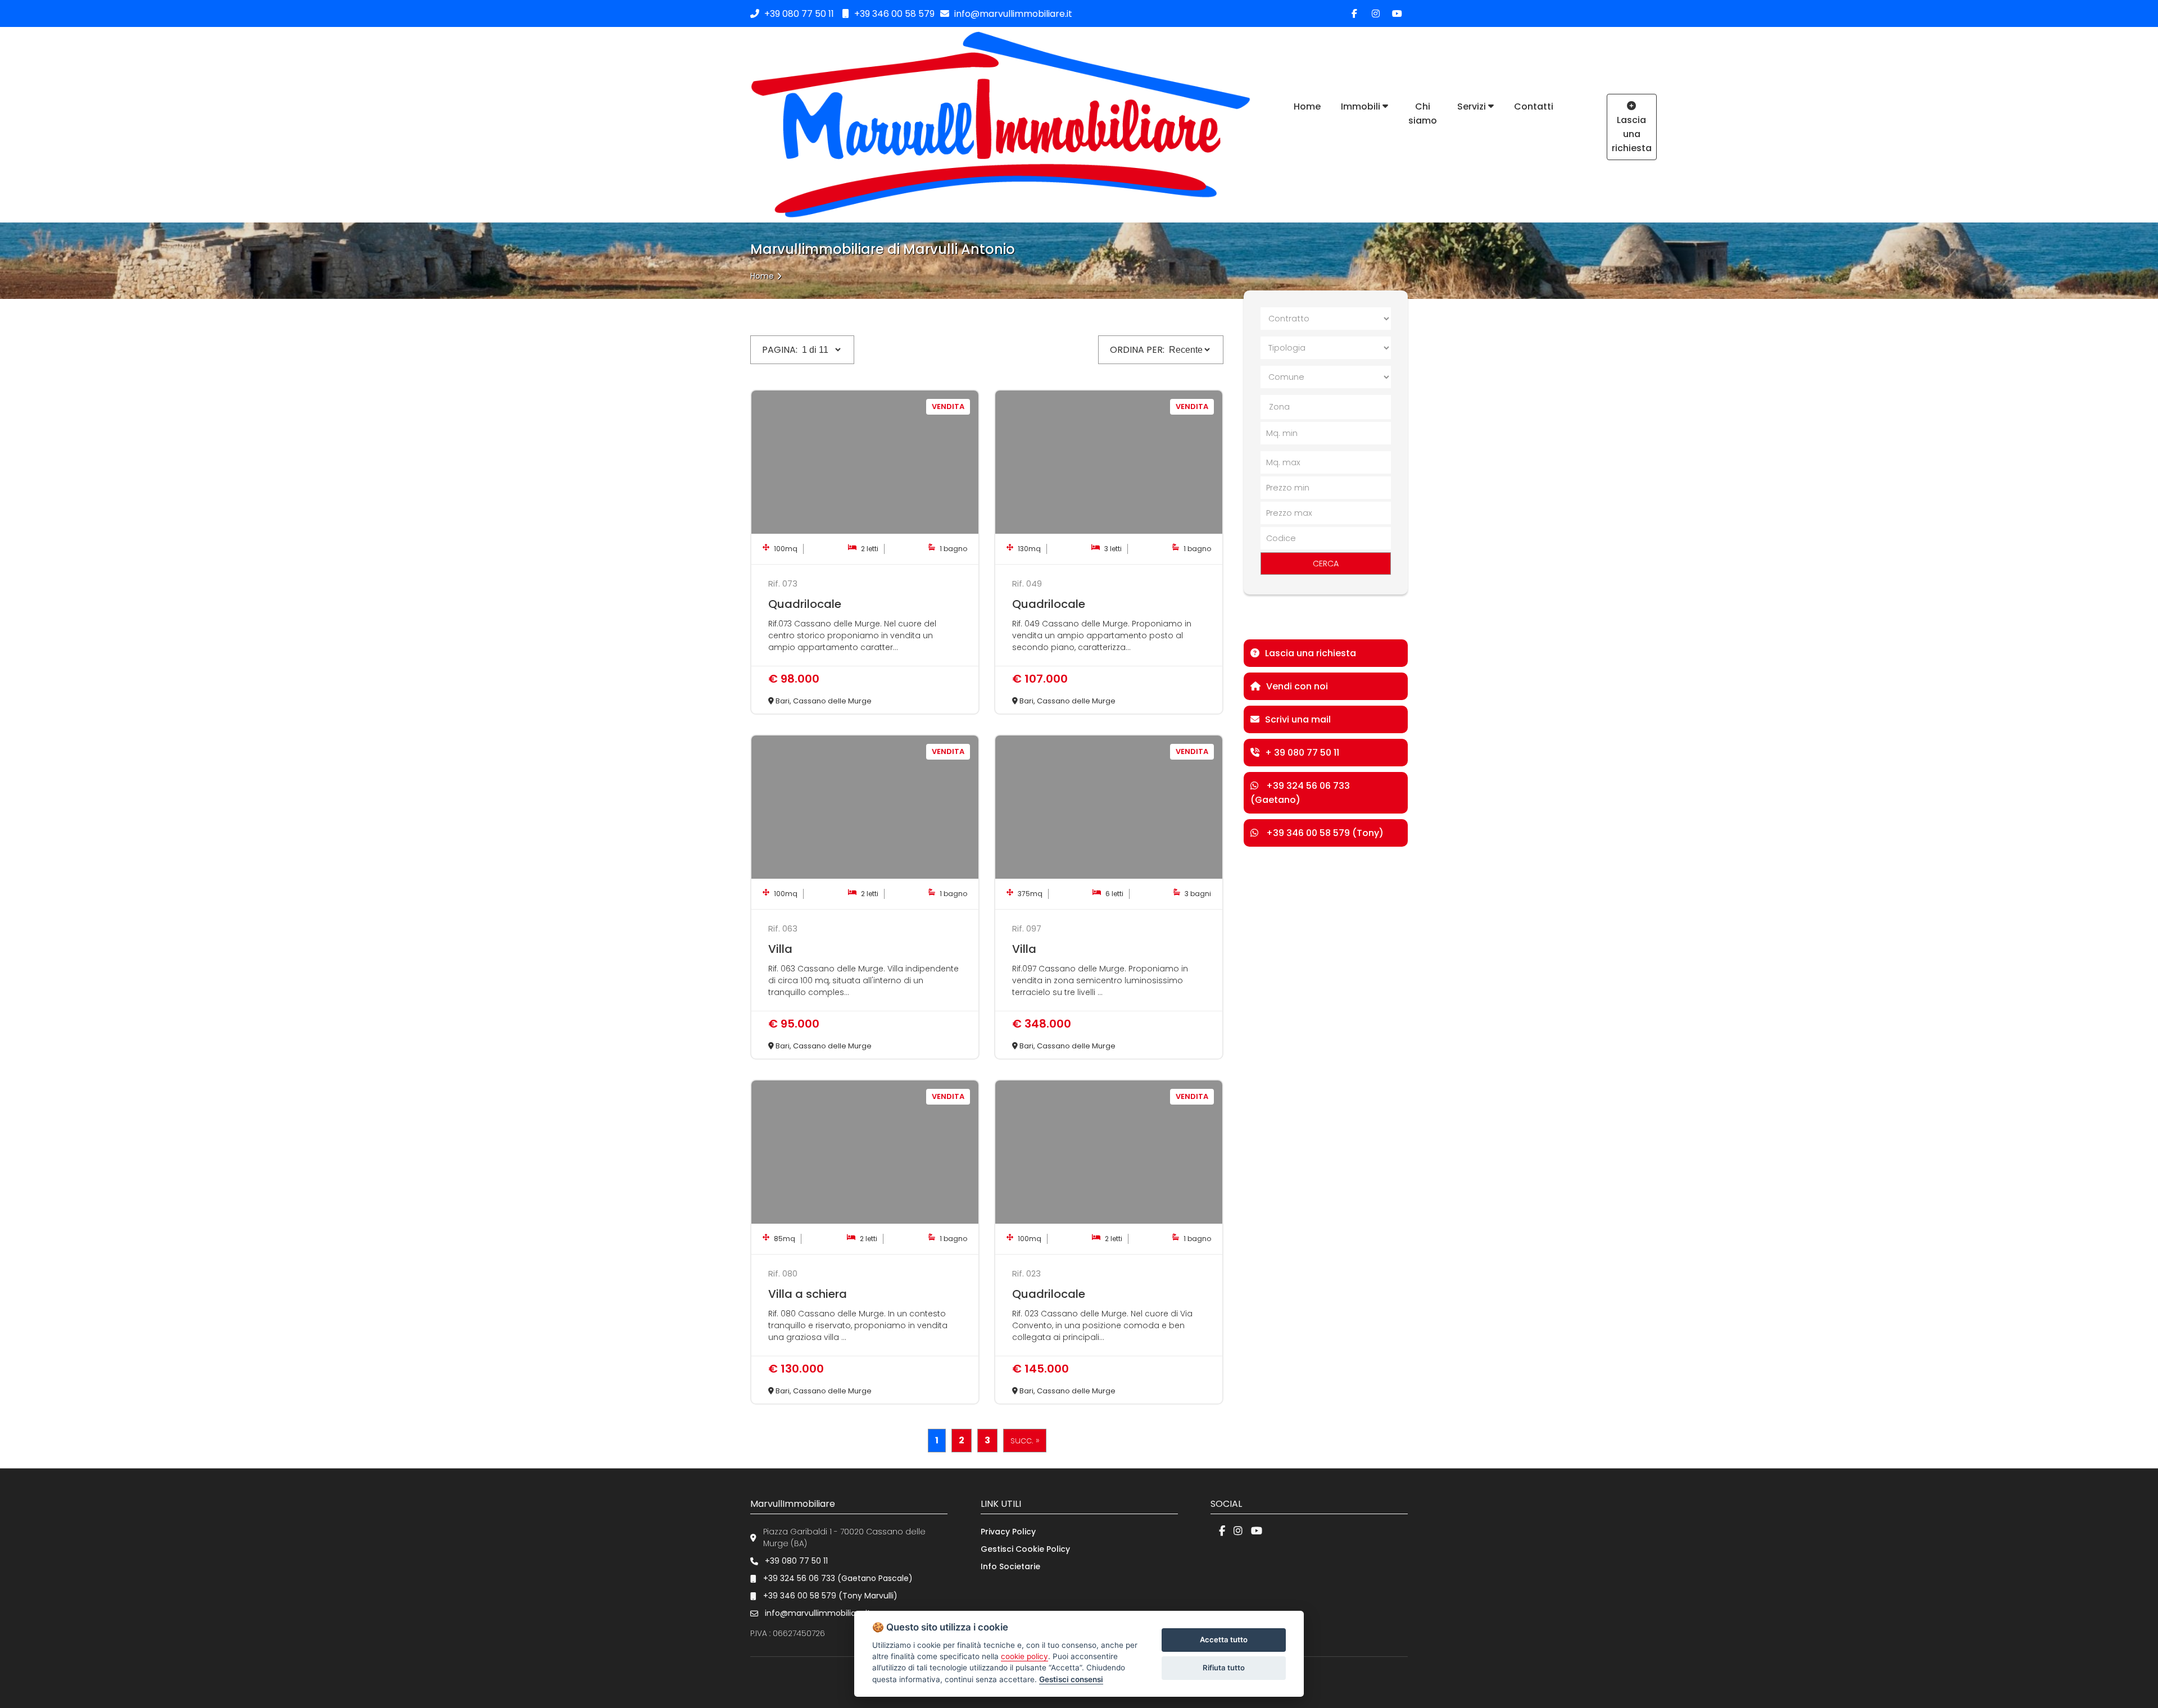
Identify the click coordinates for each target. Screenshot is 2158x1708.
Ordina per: (1137, 350)
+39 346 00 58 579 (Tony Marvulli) (830, 1596)
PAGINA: (780, 350)
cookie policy (1024, 1656)
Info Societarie (1010, 1566)
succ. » (1025, 1440)
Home (762, 276)
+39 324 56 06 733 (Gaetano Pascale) (838, 1578)
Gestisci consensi (1071, 1679)
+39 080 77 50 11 (799, 14)
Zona (1279, 407)
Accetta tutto (1224, 1639)
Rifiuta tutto (1224, 1668)
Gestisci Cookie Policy (1025, 1549)
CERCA (1326, 564)
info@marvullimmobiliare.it (1012, 14)
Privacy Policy (1008, 1532)
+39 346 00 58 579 (893, 14)
